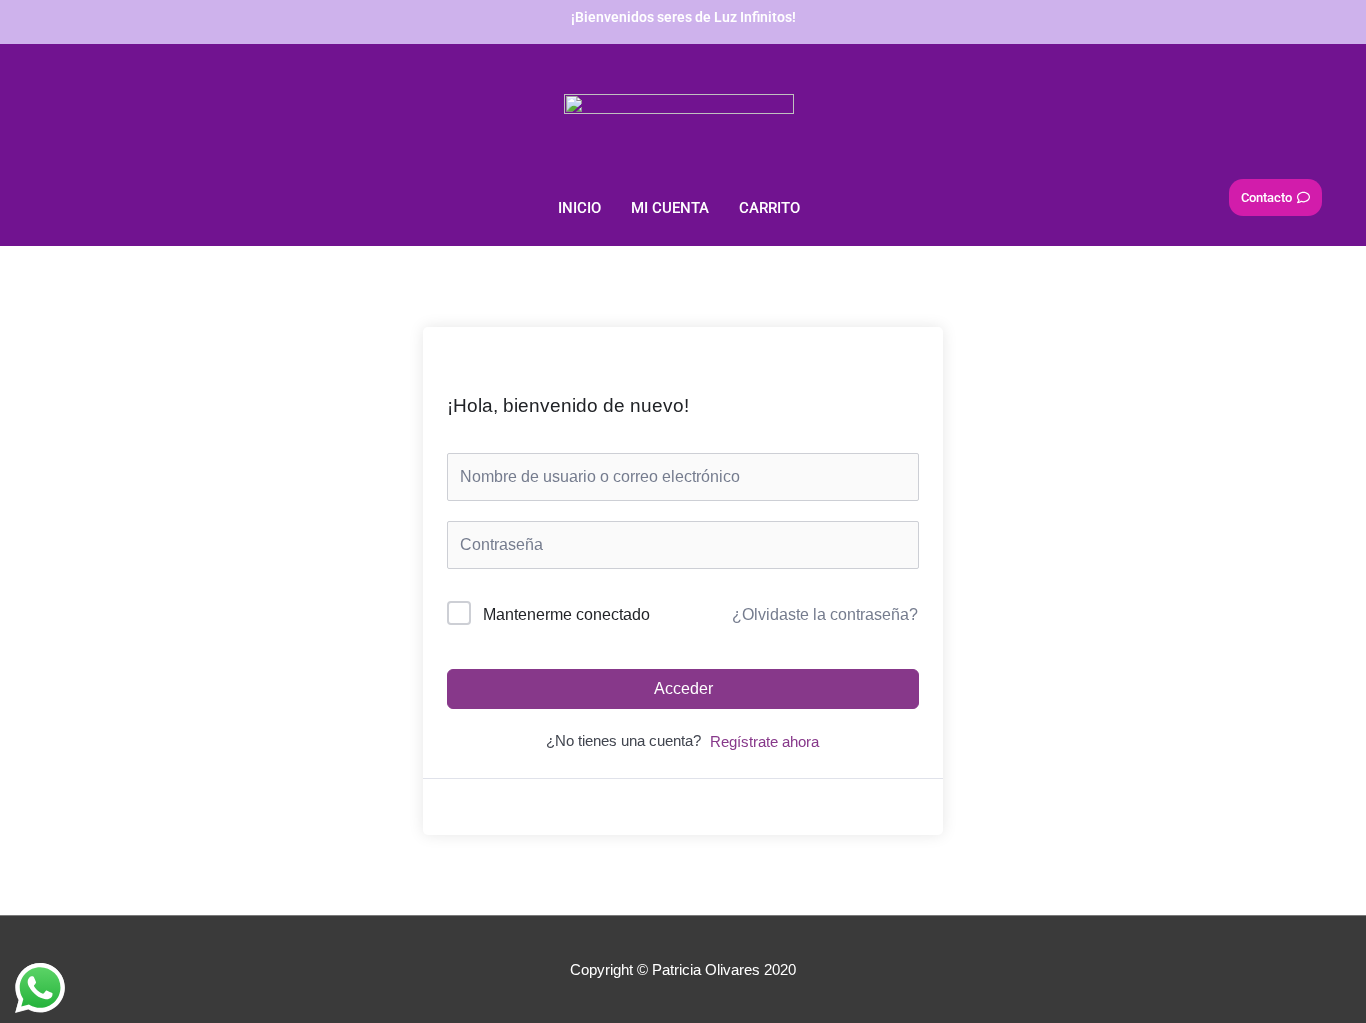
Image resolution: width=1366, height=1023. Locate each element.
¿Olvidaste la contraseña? (825, 614)
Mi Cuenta (670, 208)
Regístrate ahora (764, 741)
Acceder (683, 688)
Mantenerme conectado (566, 614)
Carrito (769, 208)
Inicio (579, 208)
